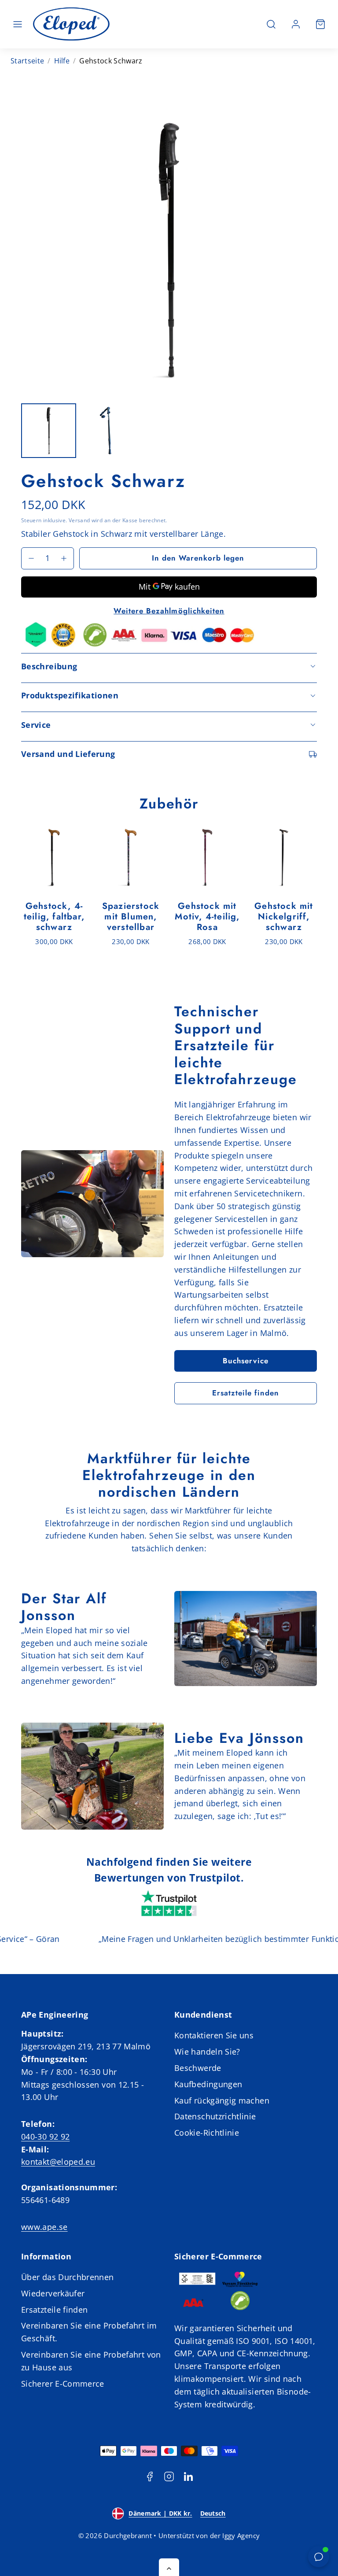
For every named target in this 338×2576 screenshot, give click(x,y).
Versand (79, 520)
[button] (18, 24)
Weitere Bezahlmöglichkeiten (169, 611)
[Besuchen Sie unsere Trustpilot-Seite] (169, 1904)
